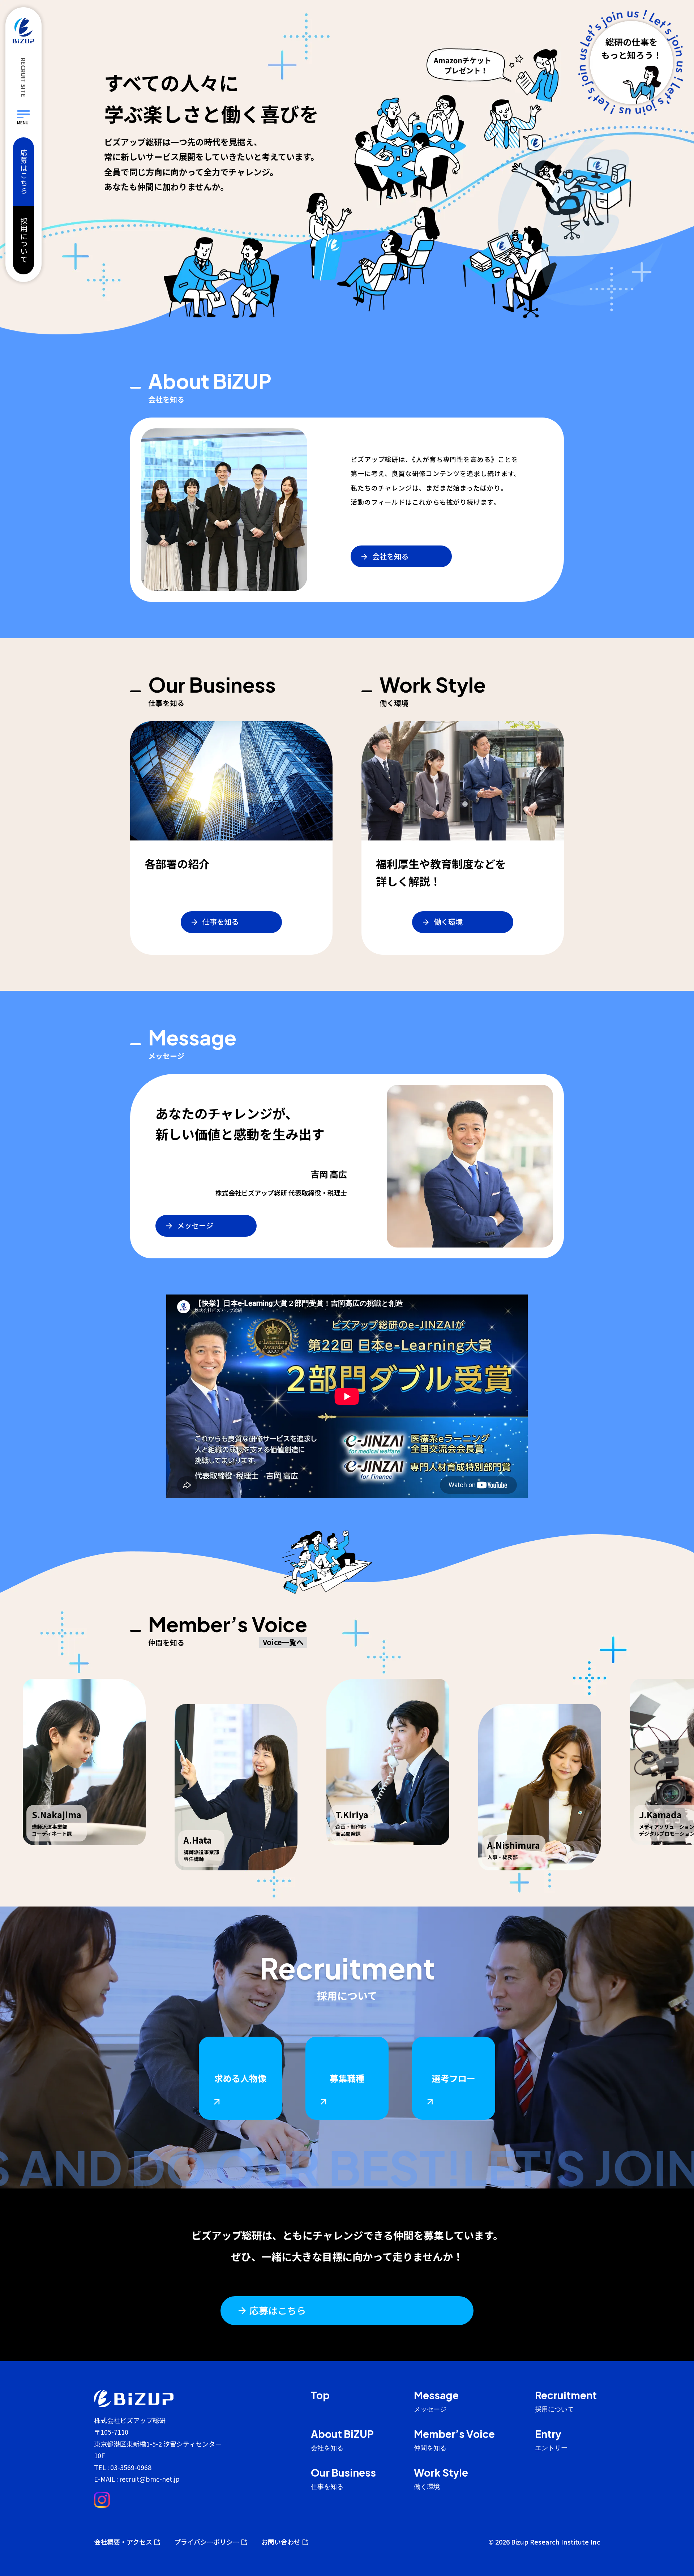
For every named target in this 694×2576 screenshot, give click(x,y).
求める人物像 (240, 2078)
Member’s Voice (454, 2440)
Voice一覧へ (283, 1642)
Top (320, 2395)
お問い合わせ (281, 2542)
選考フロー (454, 2078)
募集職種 (347, 2078)
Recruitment (566, 2402)
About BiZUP (342, 2440)
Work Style (441, 2479)
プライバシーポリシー (207, 2542)
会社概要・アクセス (123, 2542)
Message (436, 2402)
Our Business (343, 2479)
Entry (551, 2440)
